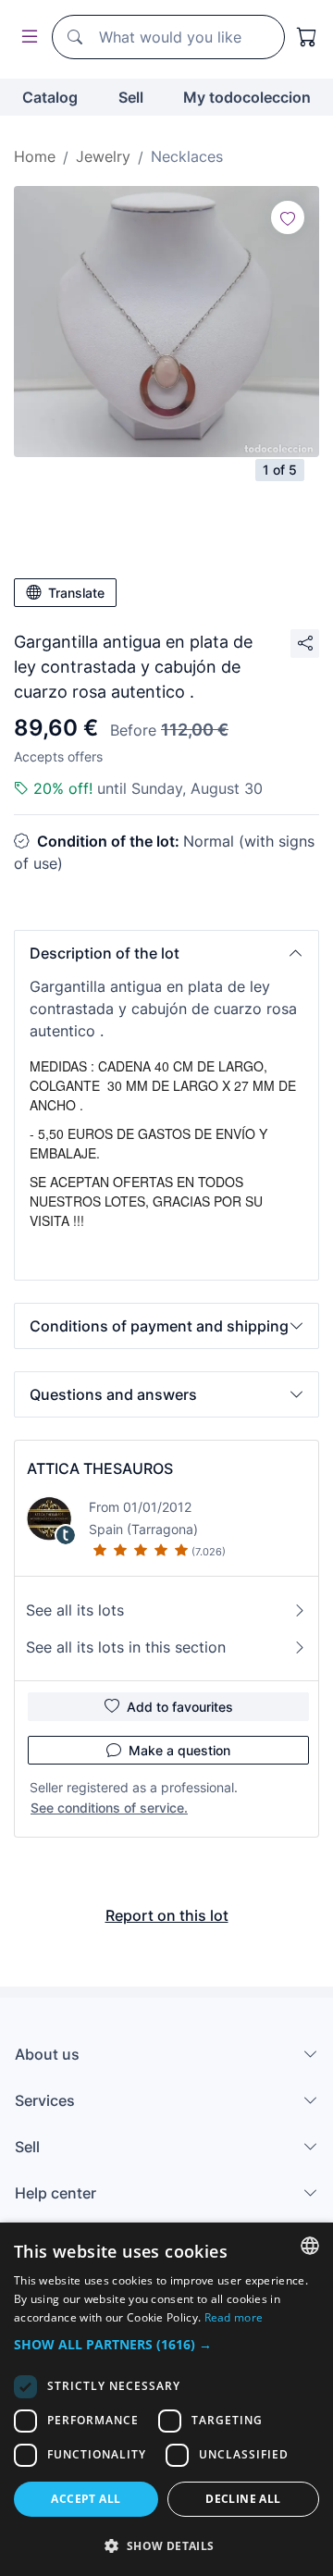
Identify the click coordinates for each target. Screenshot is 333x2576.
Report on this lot (167, 1915)
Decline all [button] (243, 2499)
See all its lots (75, 1610)
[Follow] (288, 217)
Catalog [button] (50, 97)
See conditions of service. (109, 1808)
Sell (131, 97)
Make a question (179, 1750)
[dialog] (166, 2399)
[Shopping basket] (307, 37)
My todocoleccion (247, 97)
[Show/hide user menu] (26, 37)
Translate (76, 593)
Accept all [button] (86, 2499)
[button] (166, 953)
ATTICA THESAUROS (100, 1468)
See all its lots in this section (126, 1647)
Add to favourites (180, 1707)
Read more (234, 2317)
